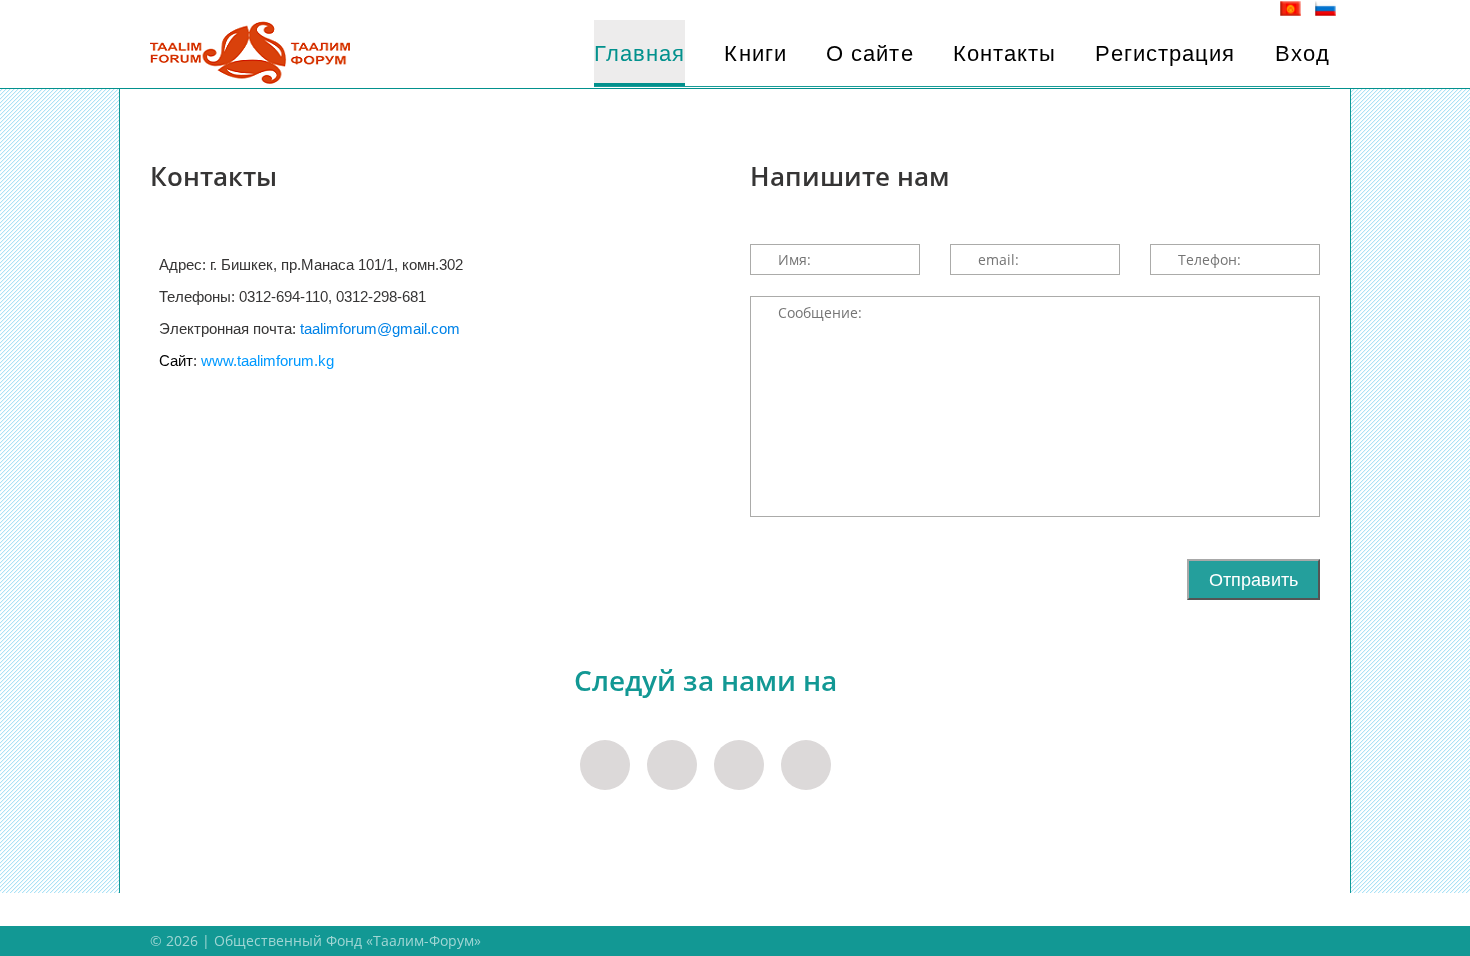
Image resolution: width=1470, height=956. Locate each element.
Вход (1302, 53)
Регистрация (1165, 53)
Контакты (1005, 53)
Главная (640, 53)
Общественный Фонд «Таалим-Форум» (347, 940)
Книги (755, 53)
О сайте (870, 53)
